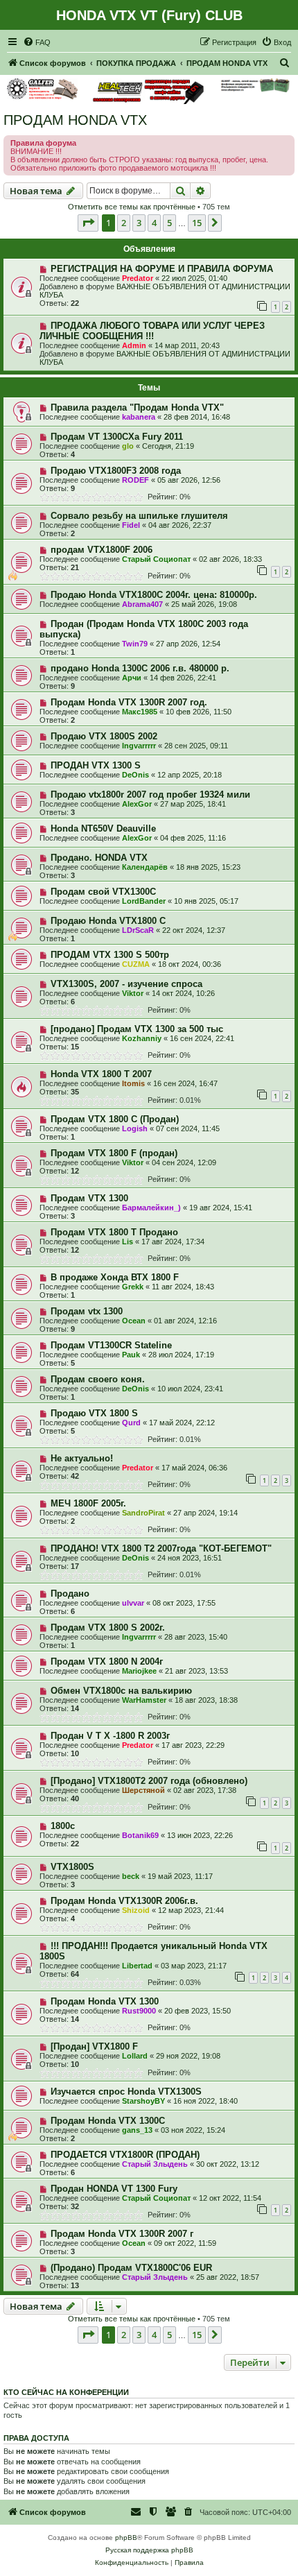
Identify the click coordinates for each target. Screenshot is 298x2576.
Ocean (134, 1321)
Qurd (131, 1423)
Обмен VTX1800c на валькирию (121, 1691)
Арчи (132, 678)
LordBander (144, 901)
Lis (128, 1242)
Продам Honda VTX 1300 (105, 2001)
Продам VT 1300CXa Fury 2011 (117, 437)
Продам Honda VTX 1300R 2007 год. (129, 702)
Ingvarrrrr (139, 746)
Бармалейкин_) (151, 1208)
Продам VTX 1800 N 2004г (107, 1661)
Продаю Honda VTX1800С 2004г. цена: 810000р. (154, 595)
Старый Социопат (156, 559)
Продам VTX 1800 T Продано (114, 1232)
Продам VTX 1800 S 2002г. (108, 1628)
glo (128, 446)
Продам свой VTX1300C (103, 892)
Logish (135, 1128)
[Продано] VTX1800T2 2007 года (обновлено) (149, 1781)
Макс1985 (140, 712)
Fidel (131, 525)
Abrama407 (142, 604)
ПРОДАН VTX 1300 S (96, 765)
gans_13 (137, 2130)
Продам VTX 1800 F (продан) (114, 1153)
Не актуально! (82, 1458)
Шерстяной (143, 1790)
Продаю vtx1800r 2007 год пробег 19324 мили (150, 795)
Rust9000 (139, 2011)
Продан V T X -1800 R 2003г (110, 1736)
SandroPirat (143, 1513)
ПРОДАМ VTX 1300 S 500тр (110, 955)
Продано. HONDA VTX (99, 858)
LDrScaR (138, 930)
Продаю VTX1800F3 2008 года (116, 471)
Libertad (137, 1966)
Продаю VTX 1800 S (94, 1413)
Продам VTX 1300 (89, 1198)
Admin (134, 345)
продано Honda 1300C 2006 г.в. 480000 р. (140, 668)
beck (131, 1876)
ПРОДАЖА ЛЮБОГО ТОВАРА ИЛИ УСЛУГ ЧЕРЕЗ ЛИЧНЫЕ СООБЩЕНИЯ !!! (152, 331)
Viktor (133, 993)
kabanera (139, 417)
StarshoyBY (143, 2101)
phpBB (126, 2538)
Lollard (135, 2056)
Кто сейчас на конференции (66, 2392)
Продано (70, 1594)
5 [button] (169, 223)
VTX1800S (72, 1867)
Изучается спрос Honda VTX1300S (126, 2092)
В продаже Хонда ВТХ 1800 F (115, 1277)
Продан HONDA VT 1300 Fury (114, 2189)
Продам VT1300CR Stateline (111, 1345)
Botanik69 (140, 1835)
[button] (88, 223)
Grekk (133, 1287)
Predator (138, 278)
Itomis (133, 1083)
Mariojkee (139, 1671)
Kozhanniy (142, 1038)
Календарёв (145, 867)
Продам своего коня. (98, 1379)
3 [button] (139, 223)
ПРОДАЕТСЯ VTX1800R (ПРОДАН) (125, 2155)
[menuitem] (37, 42)
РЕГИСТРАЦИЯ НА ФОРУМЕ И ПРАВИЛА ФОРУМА (162, 269)
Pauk (131, 1355)
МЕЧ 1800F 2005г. (88, 1503)
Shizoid (136, 1910)
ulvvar (133, 1603)
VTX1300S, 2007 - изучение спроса (126, 984)
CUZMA (136, 964)
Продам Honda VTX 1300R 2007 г (122, 2234)
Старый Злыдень (155, 2164)
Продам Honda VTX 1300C (108, 2121)
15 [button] (197, 223)
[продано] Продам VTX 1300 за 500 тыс (137, 1029)
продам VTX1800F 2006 (102, 550)
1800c (63, 1826)
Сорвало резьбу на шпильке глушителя (139, 516)
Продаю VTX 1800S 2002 (104, 736)
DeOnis (135, 775)
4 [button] (154, 223)
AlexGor (137, 804)
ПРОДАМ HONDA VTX (75, 120)
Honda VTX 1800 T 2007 (101, 1074)
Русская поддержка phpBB (149, 2550)
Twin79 (135, 644)
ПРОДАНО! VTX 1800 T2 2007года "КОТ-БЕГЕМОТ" (161, 1548)
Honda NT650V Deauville (103, 828)
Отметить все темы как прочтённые (132, 207)
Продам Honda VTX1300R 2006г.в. (124, 1901)
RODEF (135, 480)
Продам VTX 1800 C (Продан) (115, 1119)
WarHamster (144, 1700)
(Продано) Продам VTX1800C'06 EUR (131, 2268)
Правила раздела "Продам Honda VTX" (137, 407)
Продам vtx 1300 (87, 1311)
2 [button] (124, 223)
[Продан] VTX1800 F (94, 2046)
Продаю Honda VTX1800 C (108, 921)
